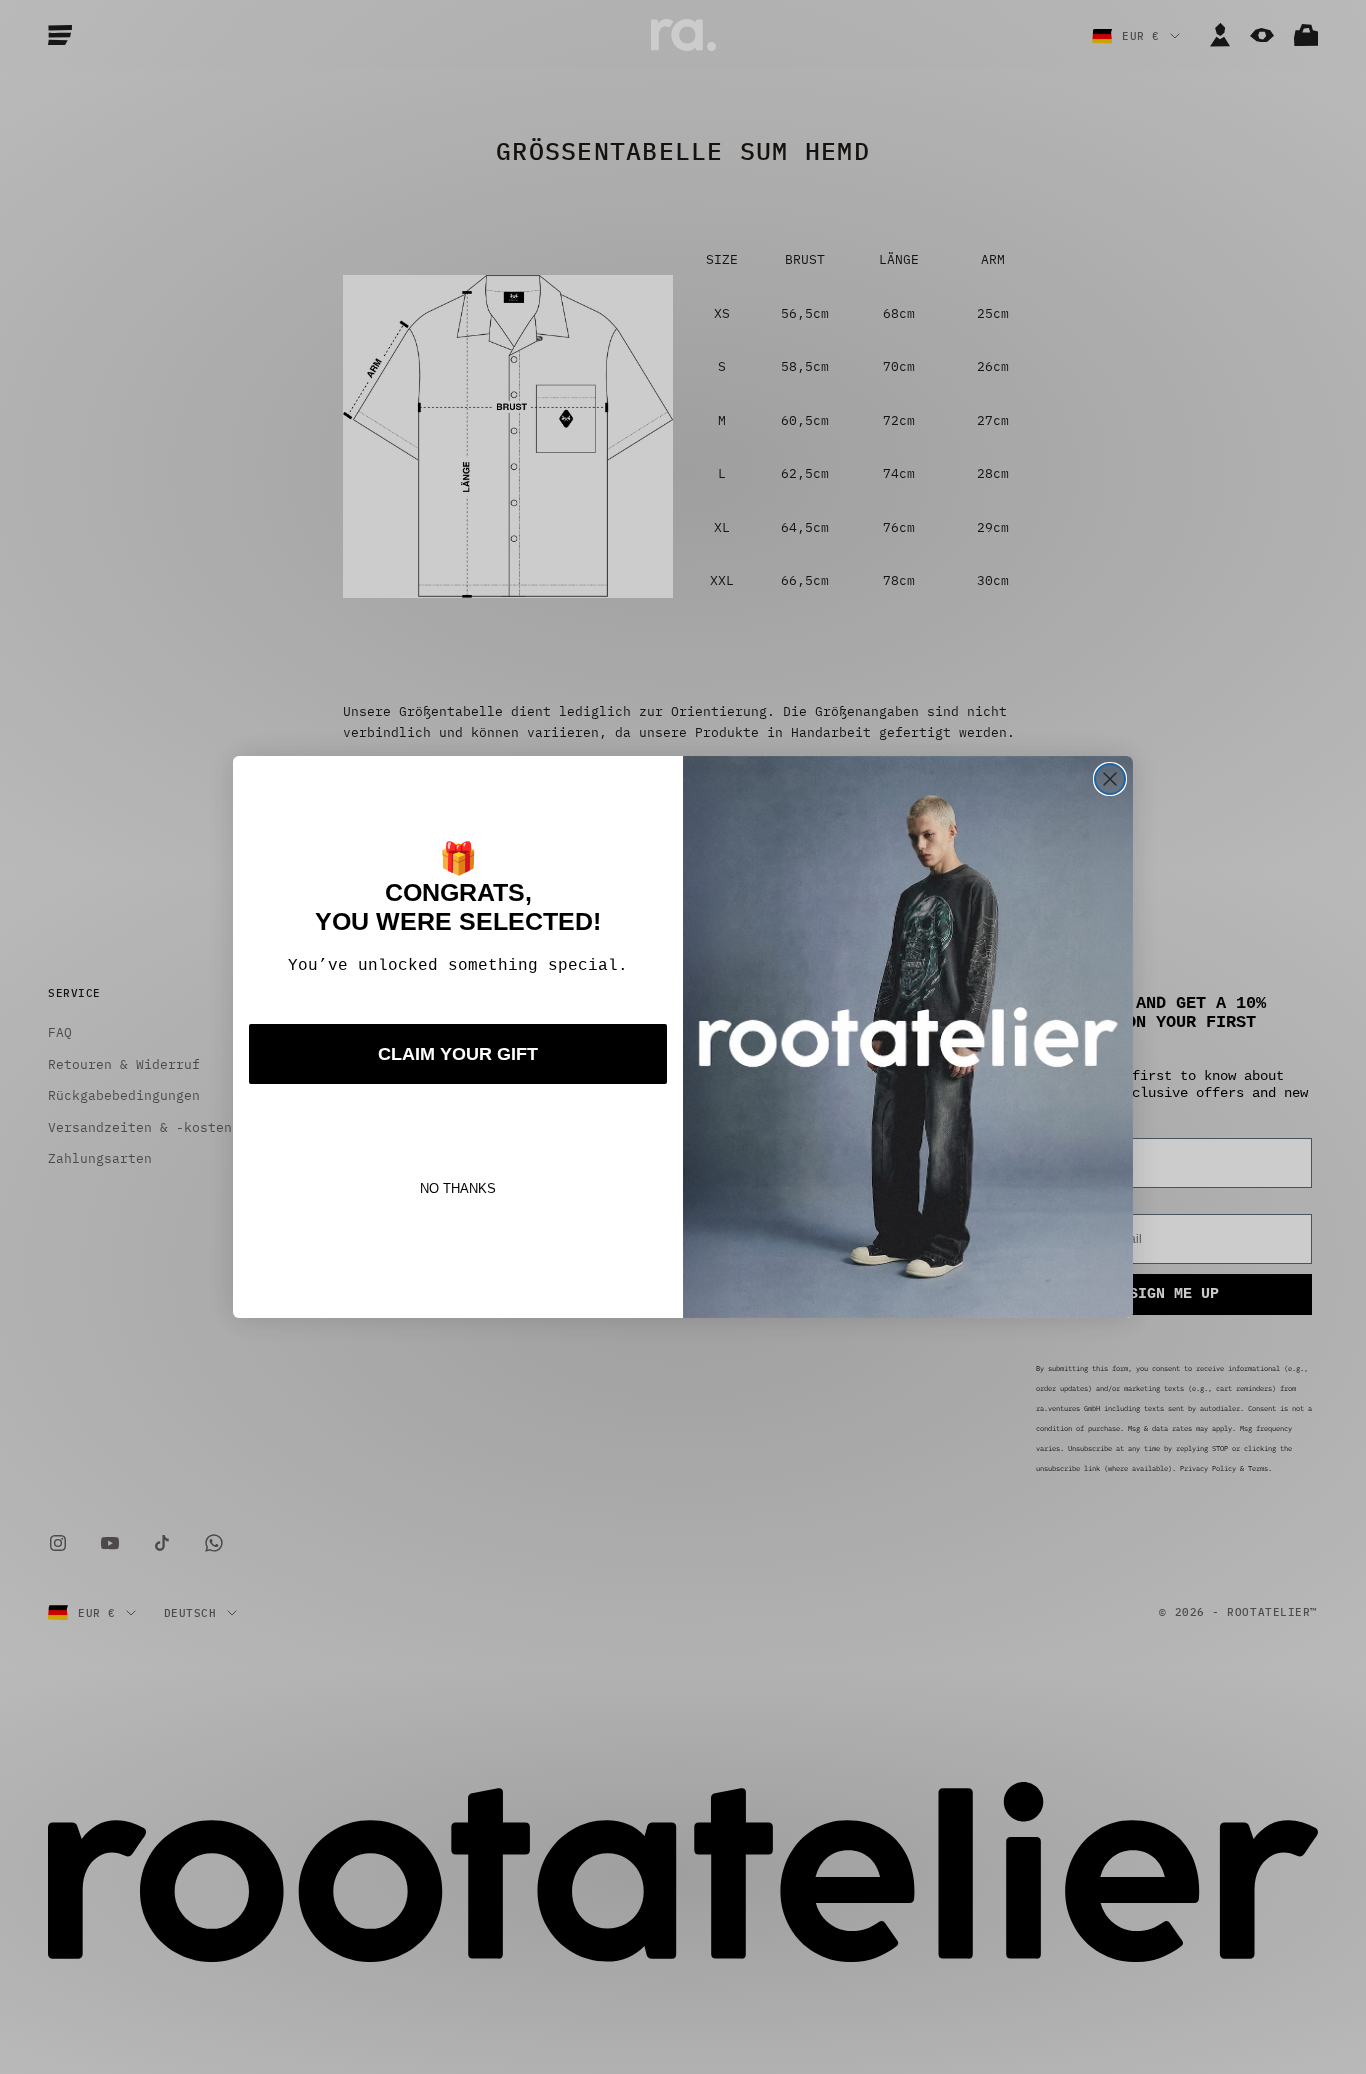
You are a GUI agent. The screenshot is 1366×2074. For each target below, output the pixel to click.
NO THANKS (458, 1188)
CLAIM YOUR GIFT (458, 1054)
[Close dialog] (1110, 779)
